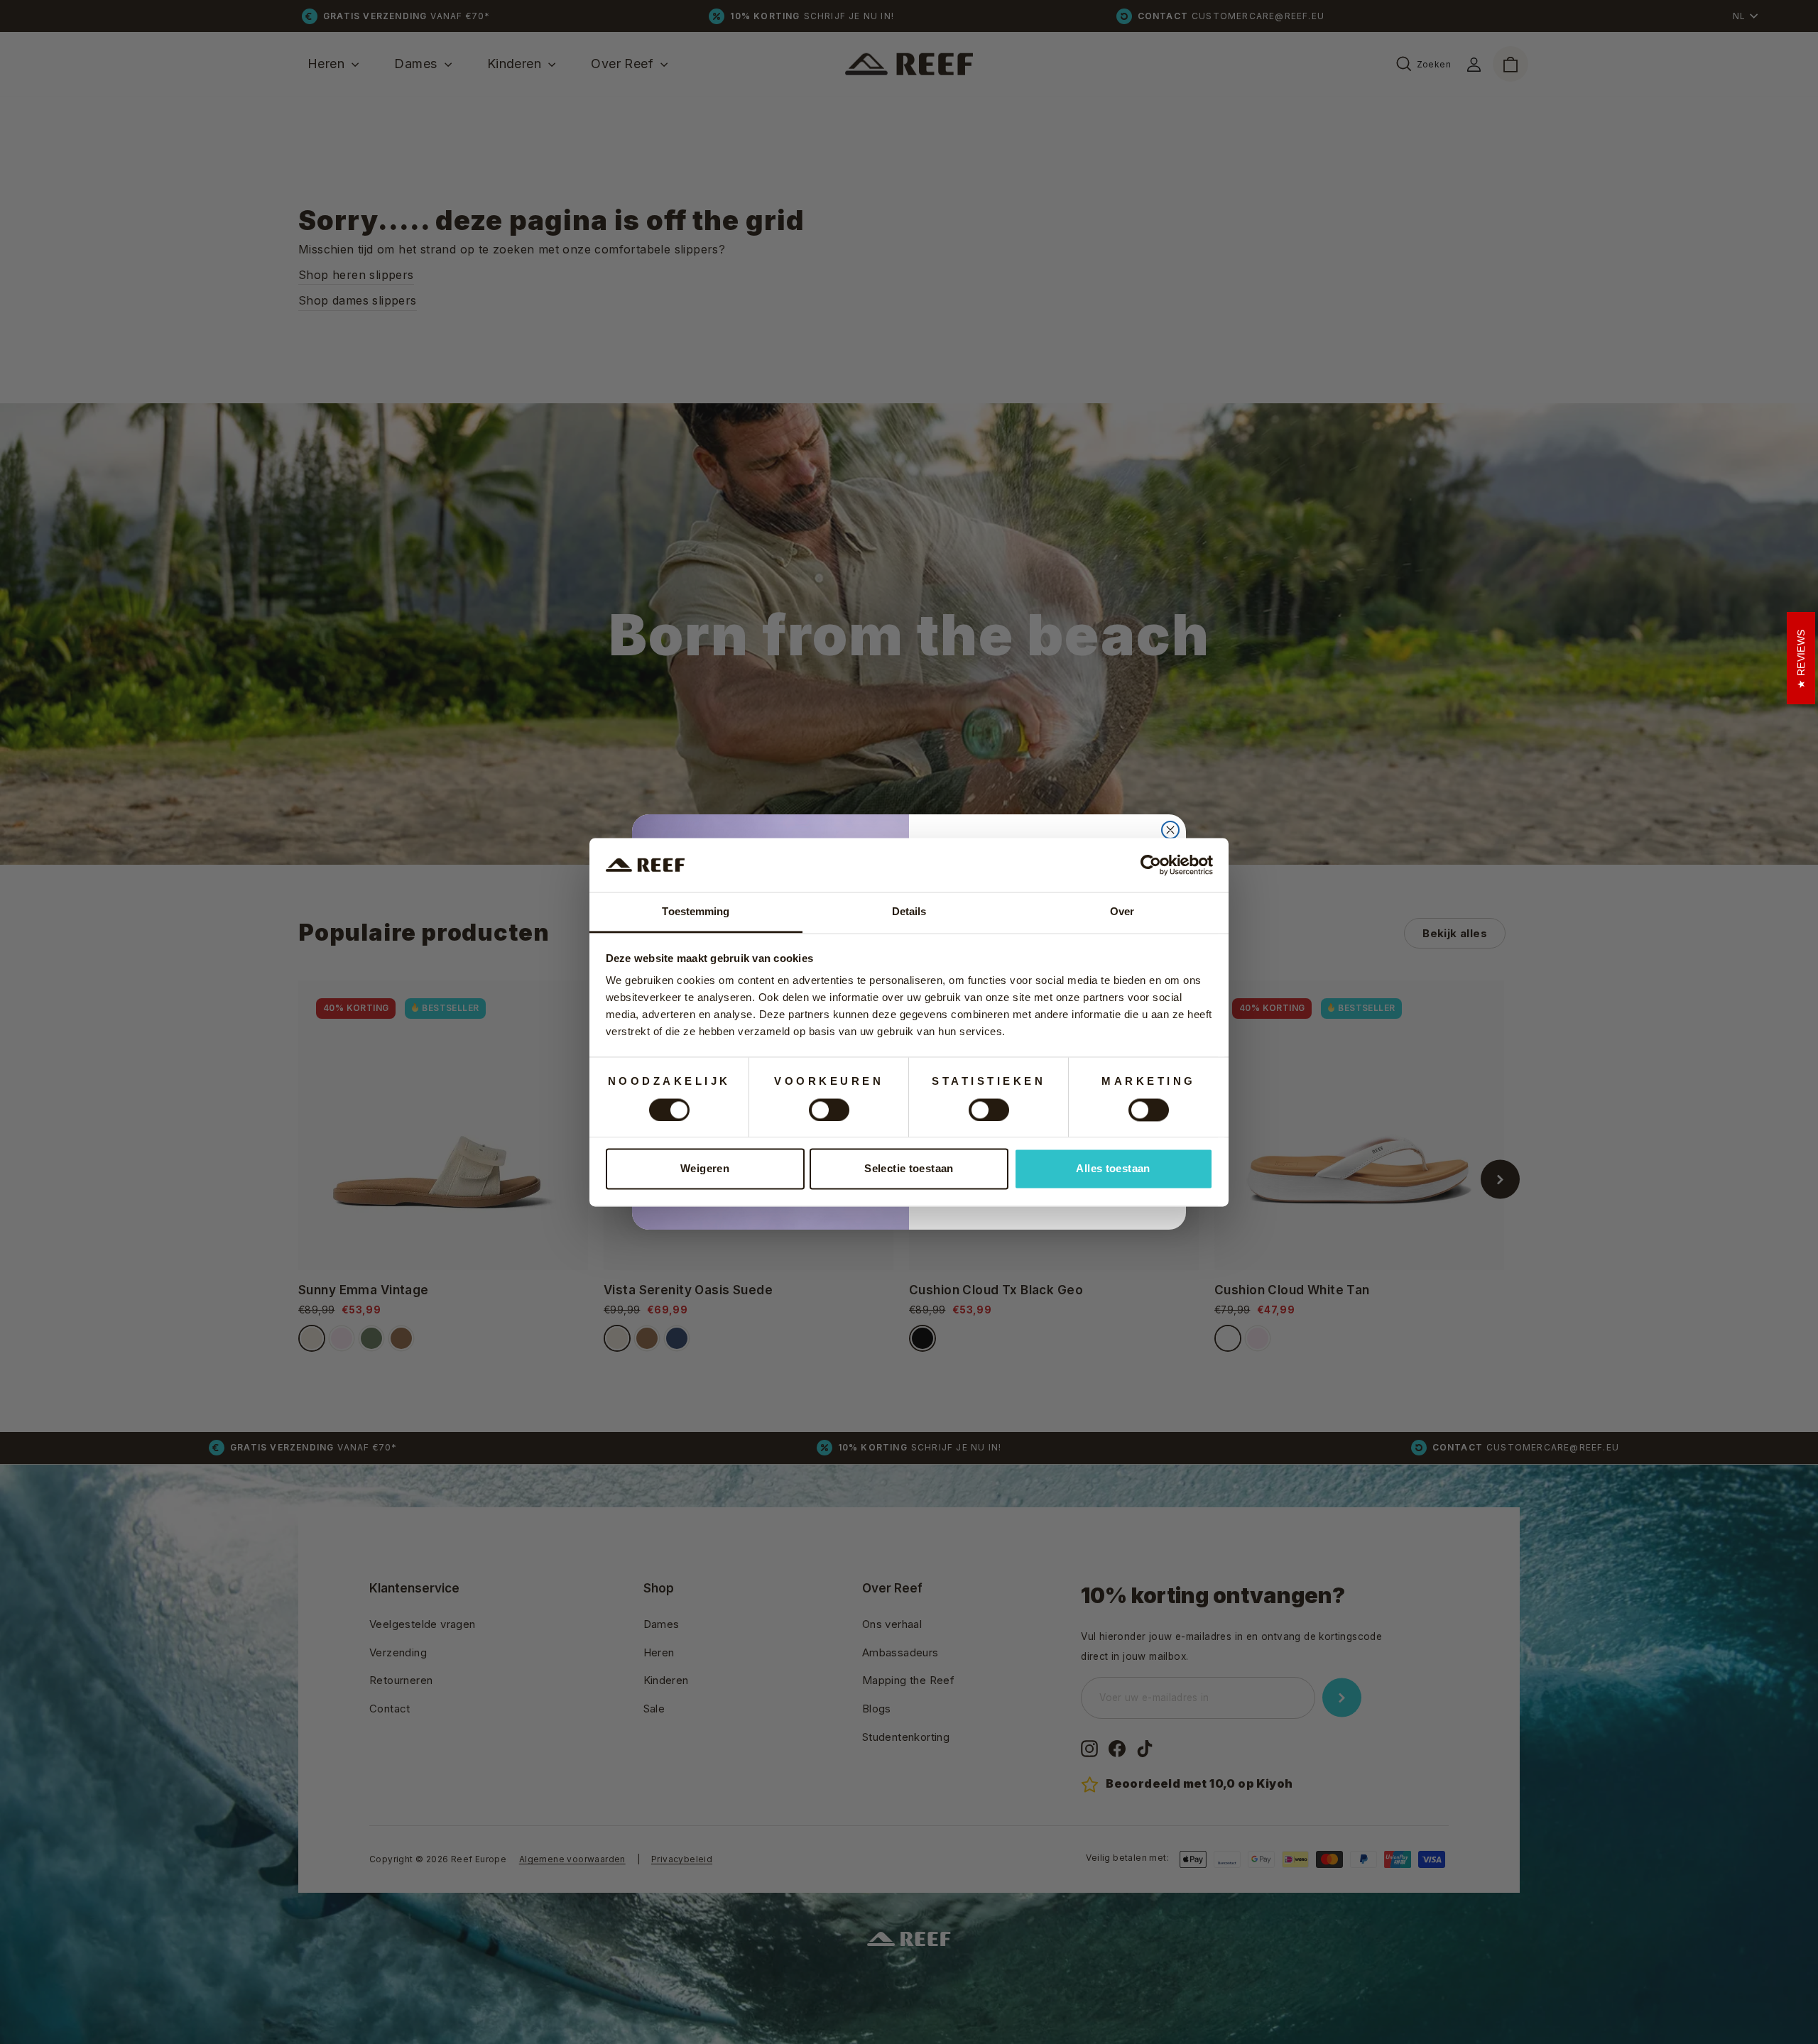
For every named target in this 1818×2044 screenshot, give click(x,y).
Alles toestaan (1113, 1169)
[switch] (829, 1110)
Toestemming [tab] (696, 912)
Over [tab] (1122, 912)
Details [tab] (909, 912)
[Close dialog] (1170, 830)
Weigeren (705, 1169)
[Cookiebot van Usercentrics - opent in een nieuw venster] (1151, 865)
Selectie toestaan (909, 1169)
